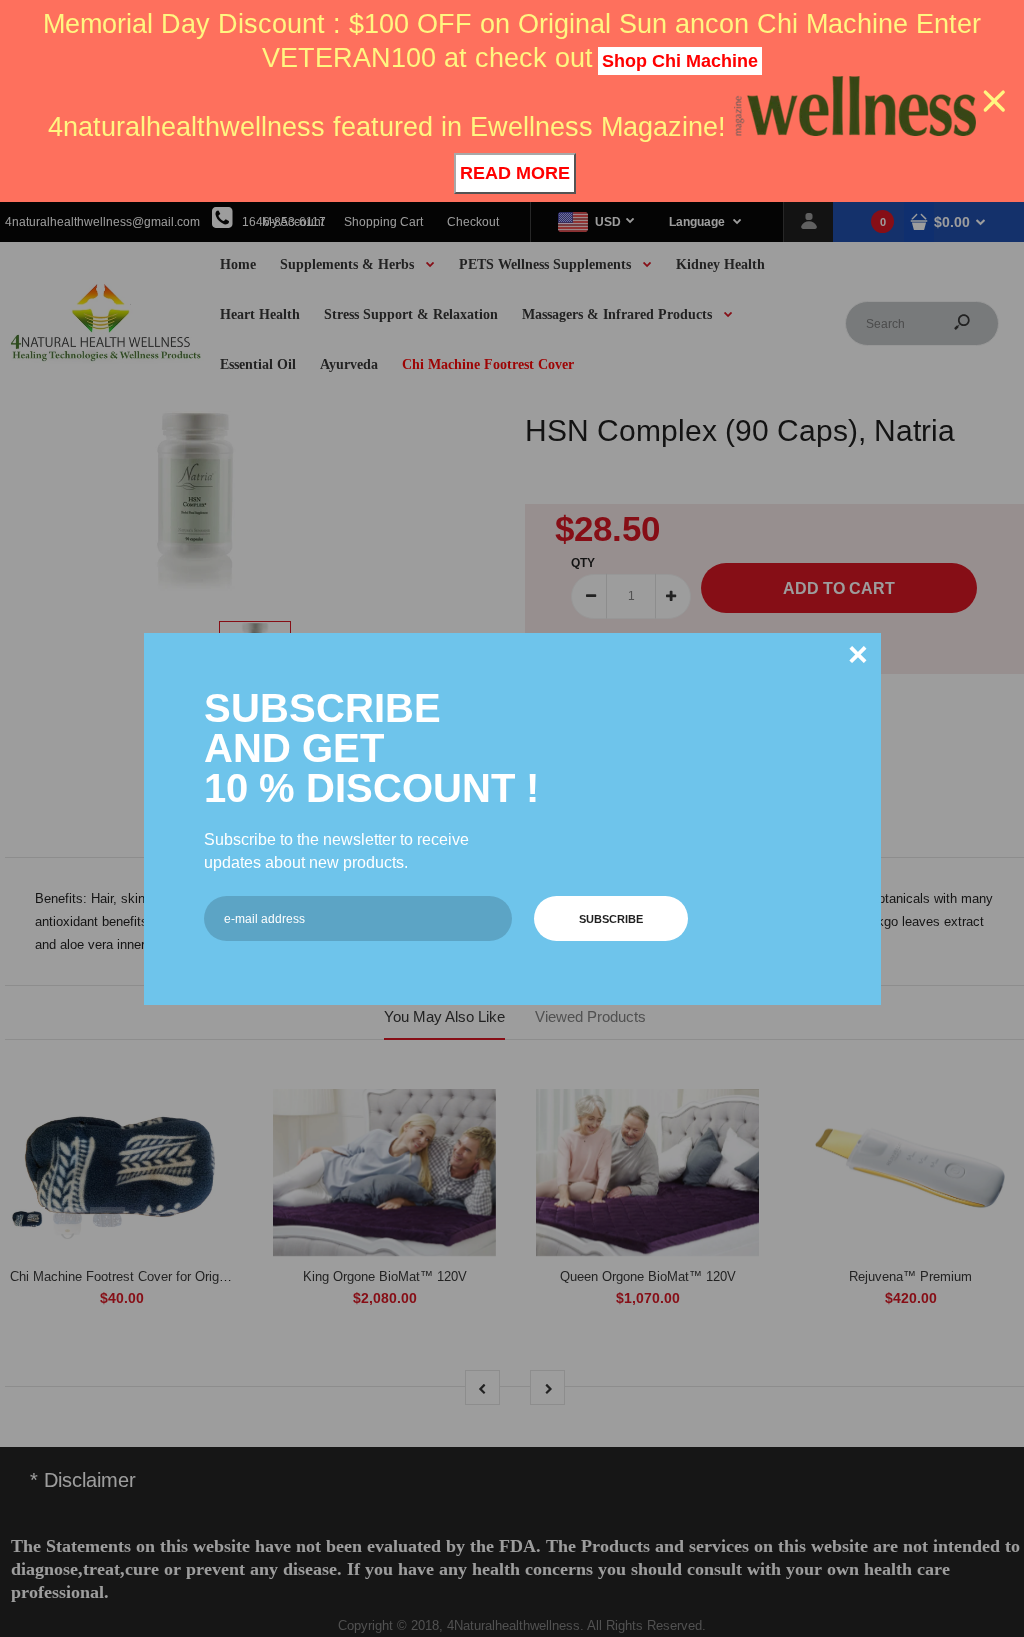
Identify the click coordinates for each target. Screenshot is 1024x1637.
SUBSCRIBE (611, 919)
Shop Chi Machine (680, 61)
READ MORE (515, 173)
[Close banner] (994, 101)
